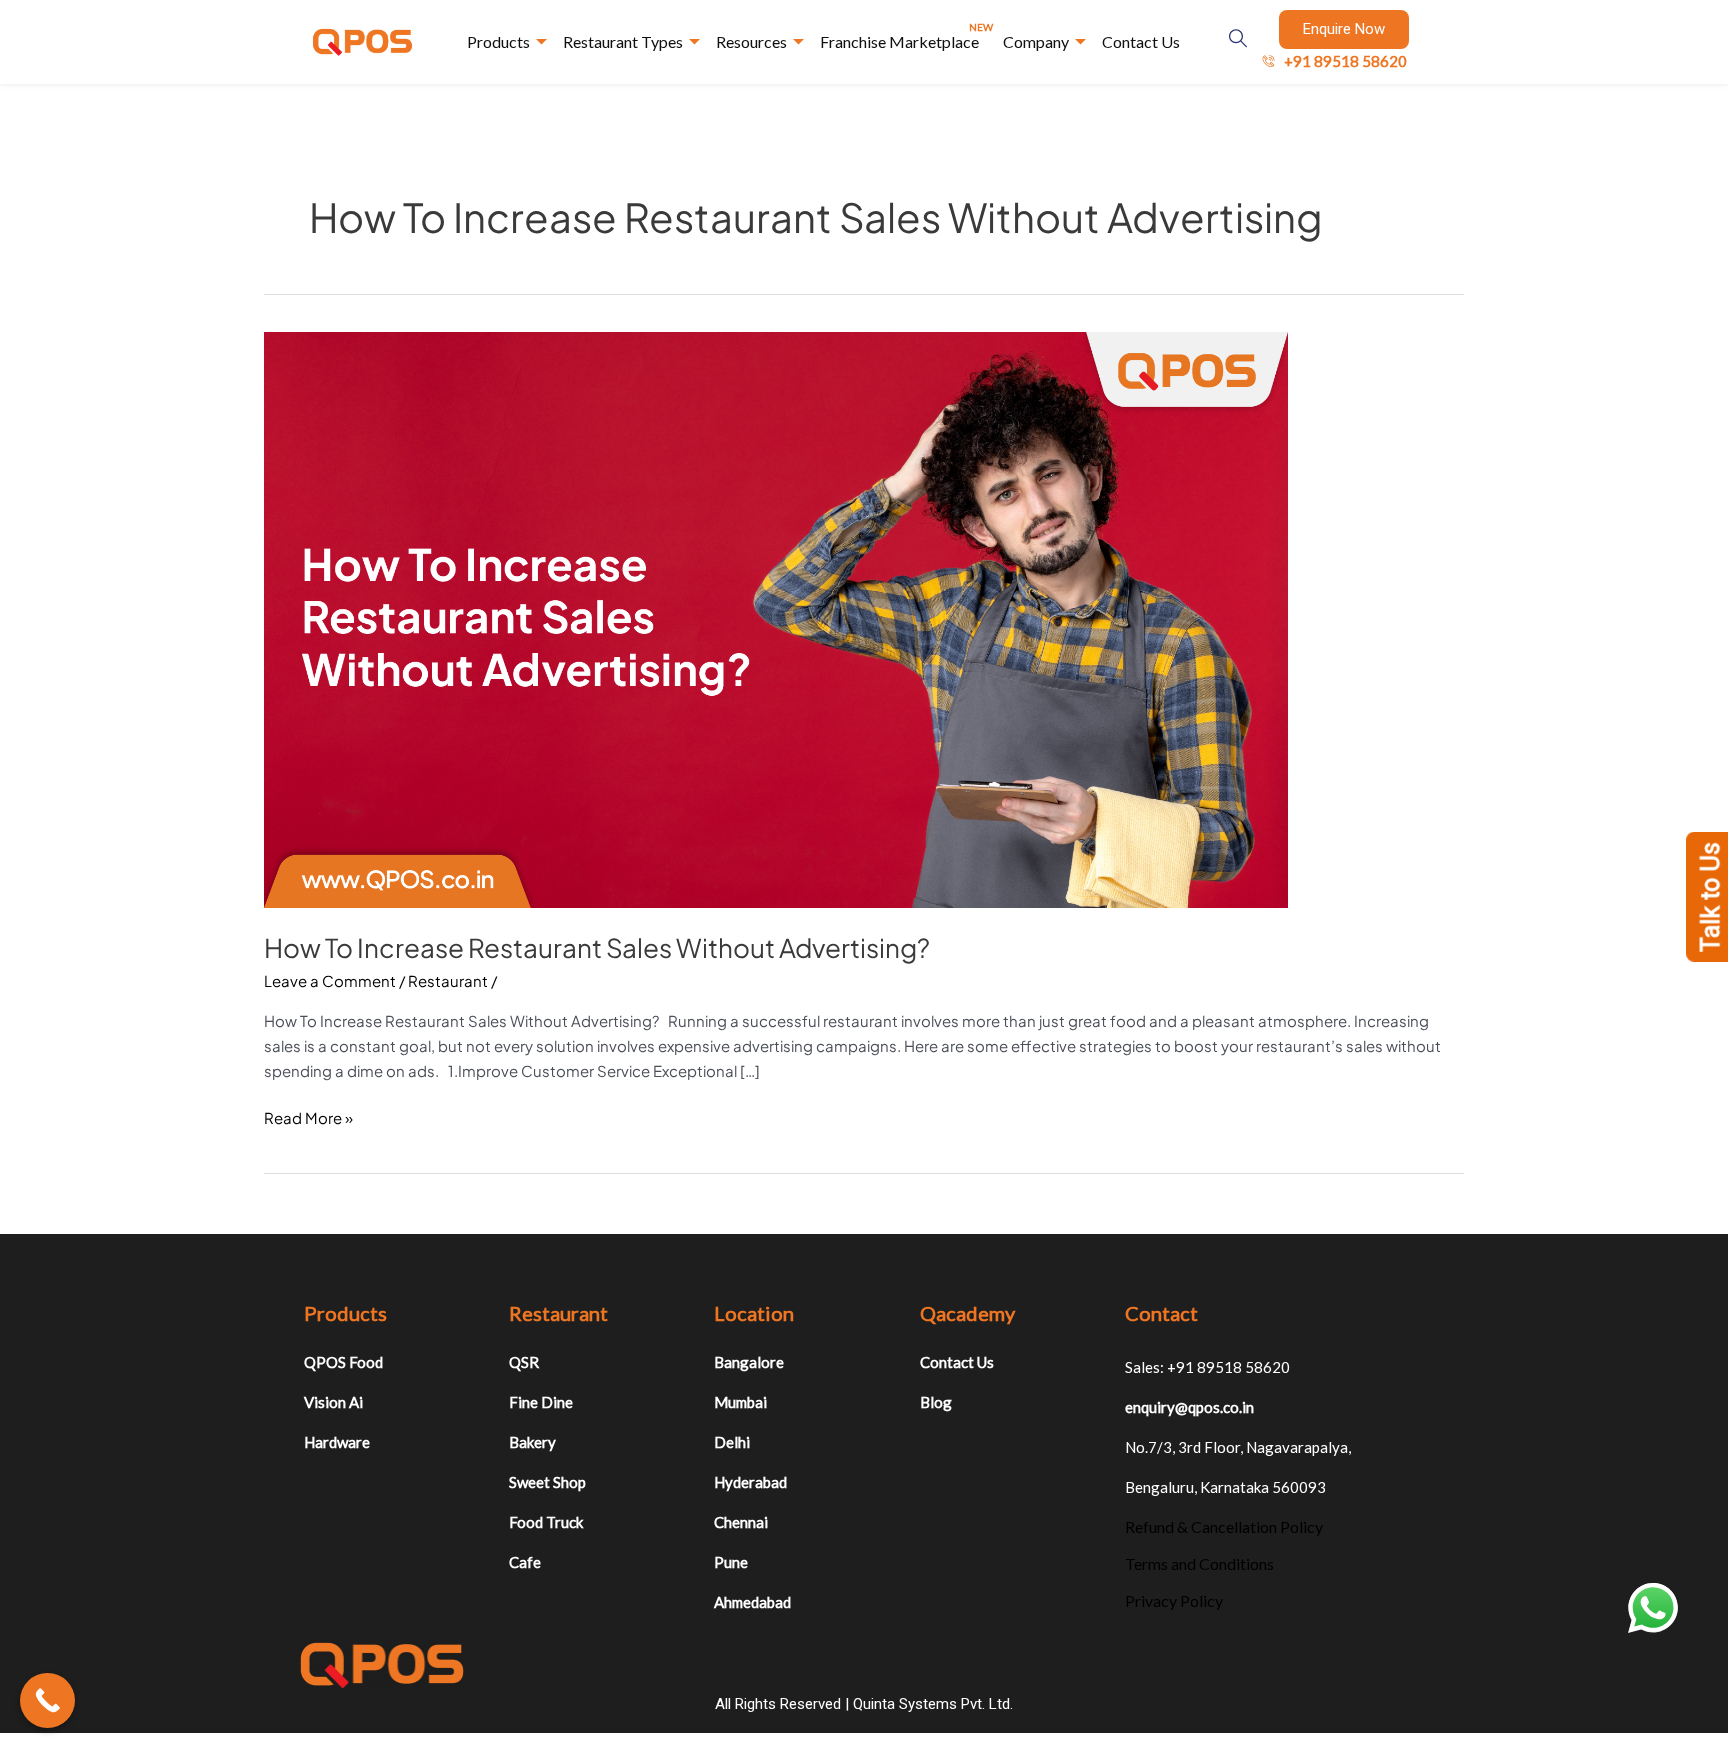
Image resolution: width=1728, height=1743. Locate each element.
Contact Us (1141, 41)
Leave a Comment (330, 980)
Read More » (308, 1116)
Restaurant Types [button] (623, 41)
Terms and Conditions (1199, 1563)
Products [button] (498, 41)
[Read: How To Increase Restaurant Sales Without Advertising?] (776, 617)
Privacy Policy (1174, 1600)
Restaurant (448, 980)
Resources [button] (751, 41)
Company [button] (1036, 41)
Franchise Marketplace (906, 36)
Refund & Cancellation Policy (1224, 1526)
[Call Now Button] (47, 1700)
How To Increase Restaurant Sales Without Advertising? (597, 947)
